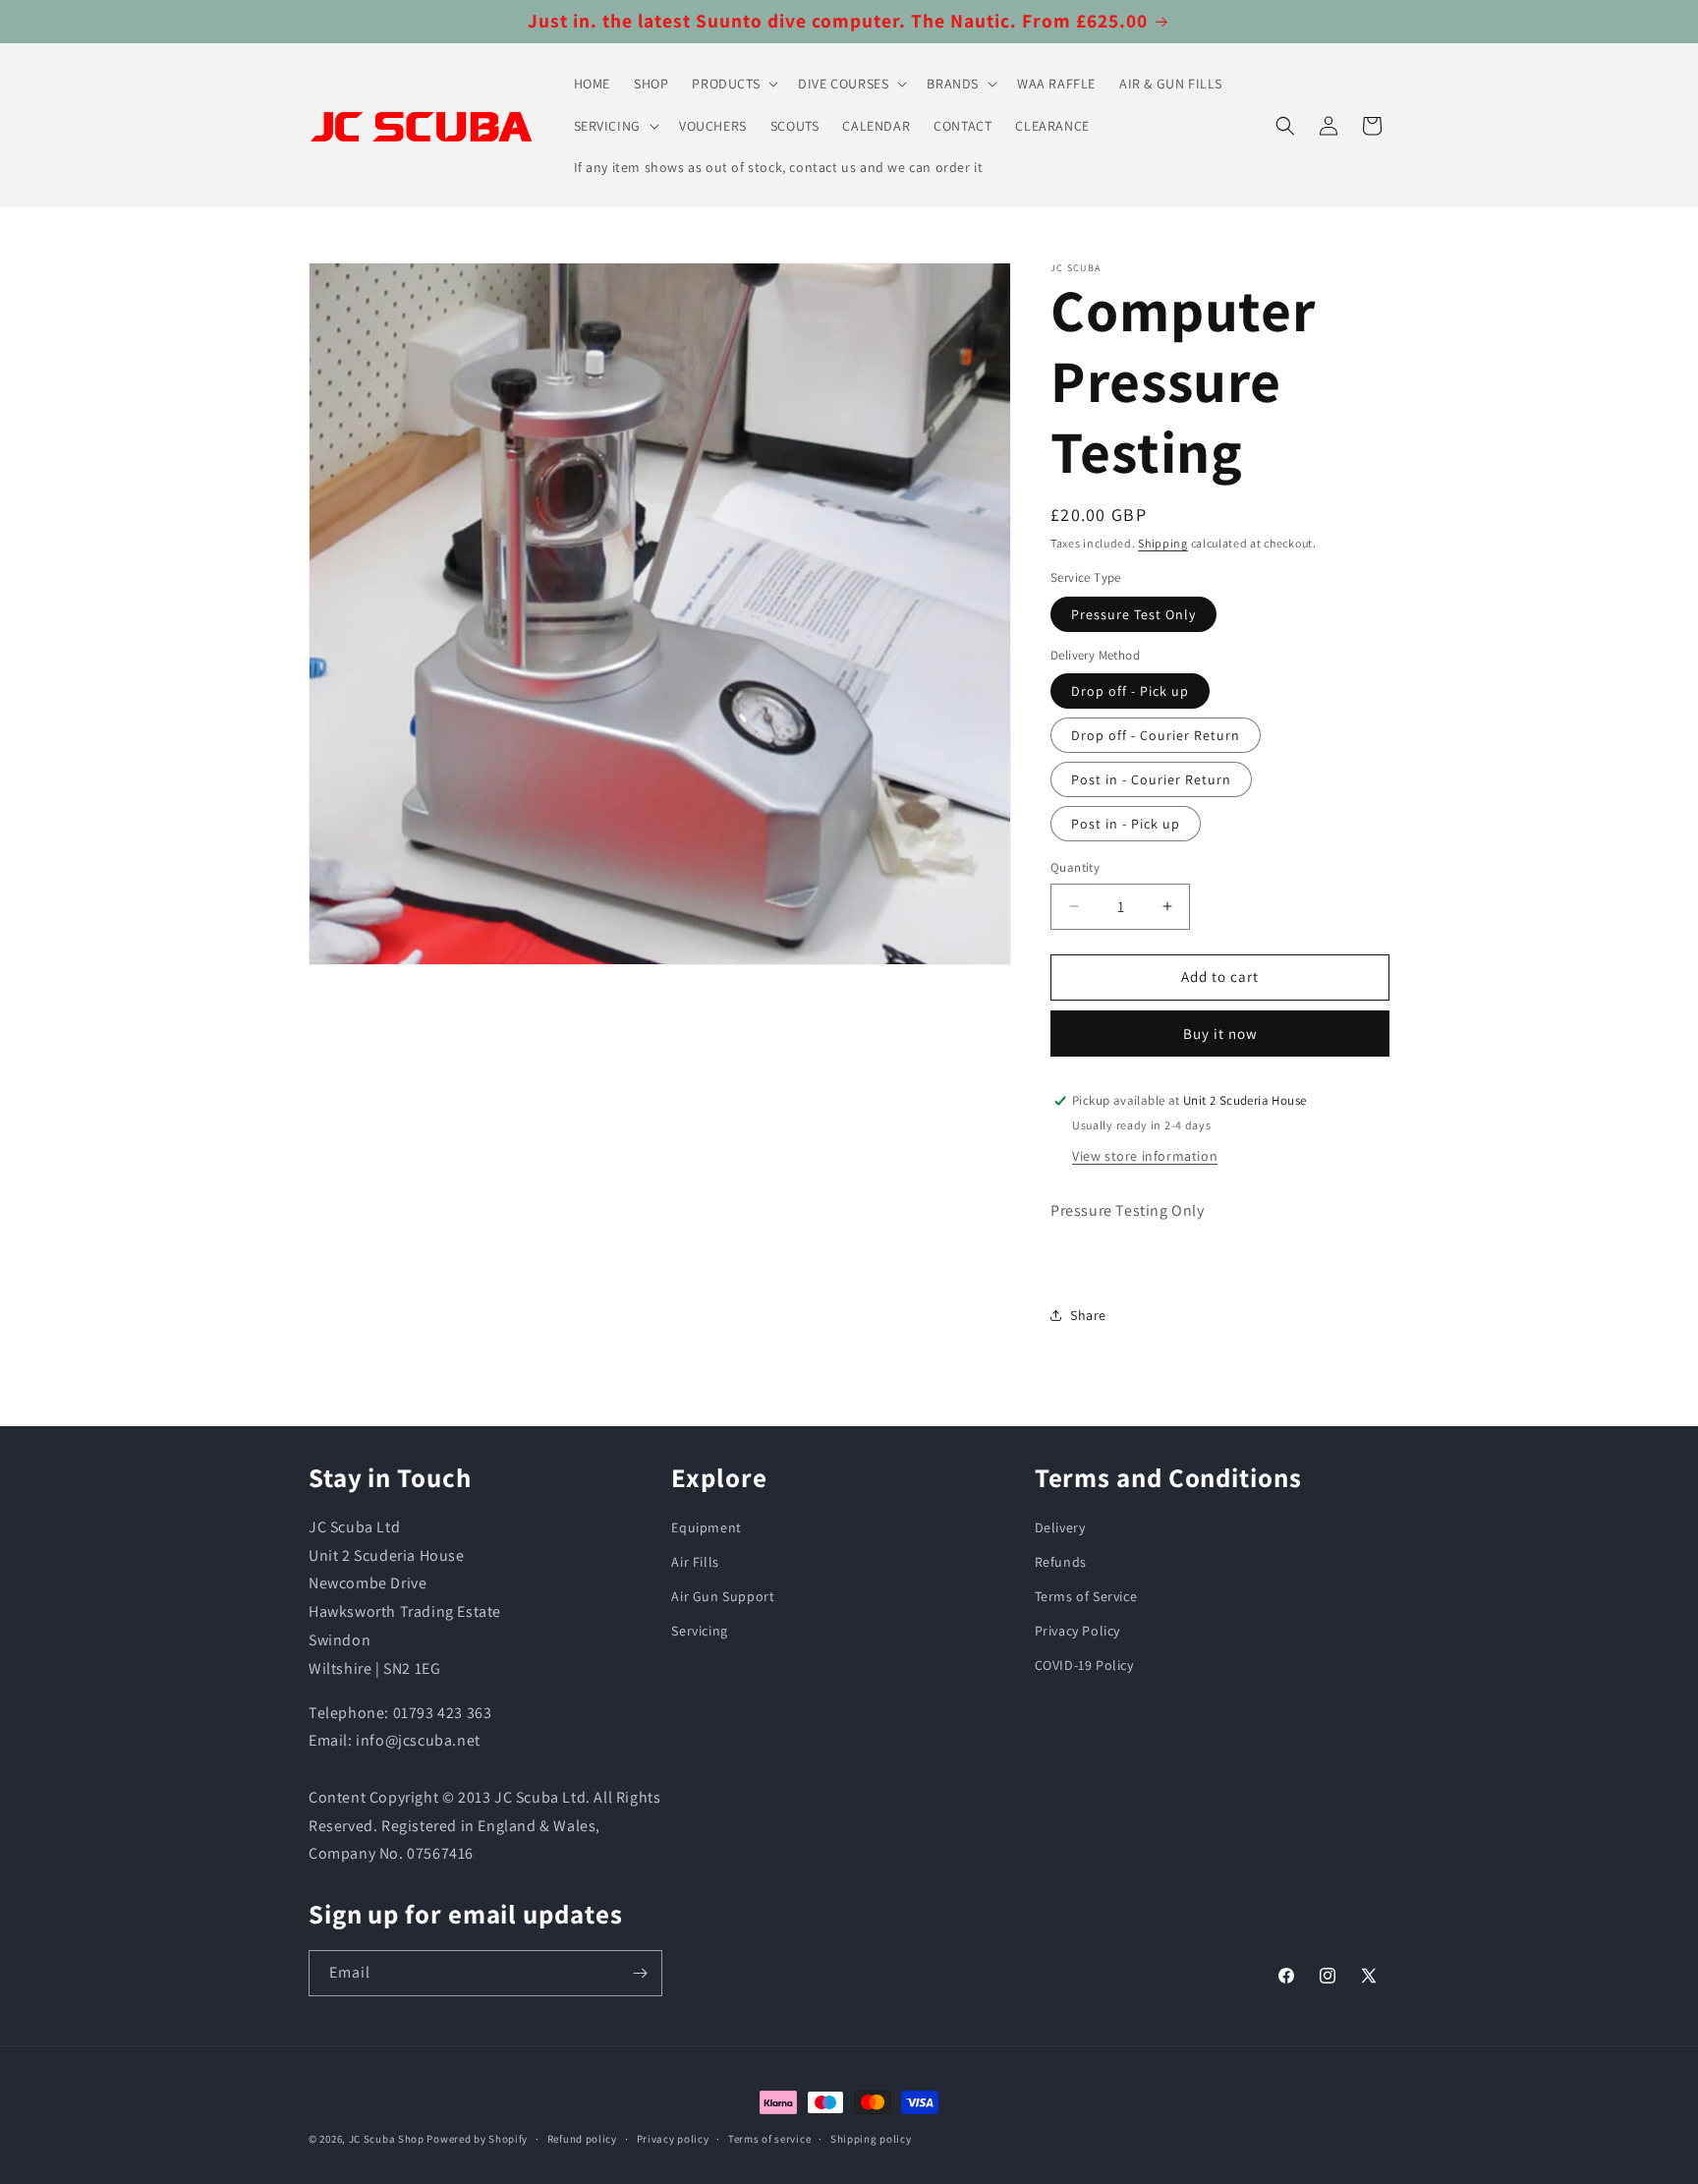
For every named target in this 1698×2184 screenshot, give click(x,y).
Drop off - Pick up (1130, 691)
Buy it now (1220, 1034)
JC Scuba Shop (387, 2139)
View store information (1145, 1156)
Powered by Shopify (477, 2139)
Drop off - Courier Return (1156, 735)
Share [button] (1088, 1315)
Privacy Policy (1077, 1631)
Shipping (1163, 543)
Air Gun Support (723, 1596)
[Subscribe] (640, 1973)
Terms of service (769, 2139)
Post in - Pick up (1126, 824)
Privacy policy (673, 2139)
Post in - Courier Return (1151, 779)
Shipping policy (871, 2139)
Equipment (706, 1527)
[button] (733, 84)
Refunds (1061, 1562)
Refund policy (582, 2139)
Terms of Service (1086, 1596)
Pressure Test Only (1133, 614)
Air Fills (695, 1562)
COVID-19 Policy (1084, 1665)
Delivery (1060, 1527)
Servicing (699, 1631)
